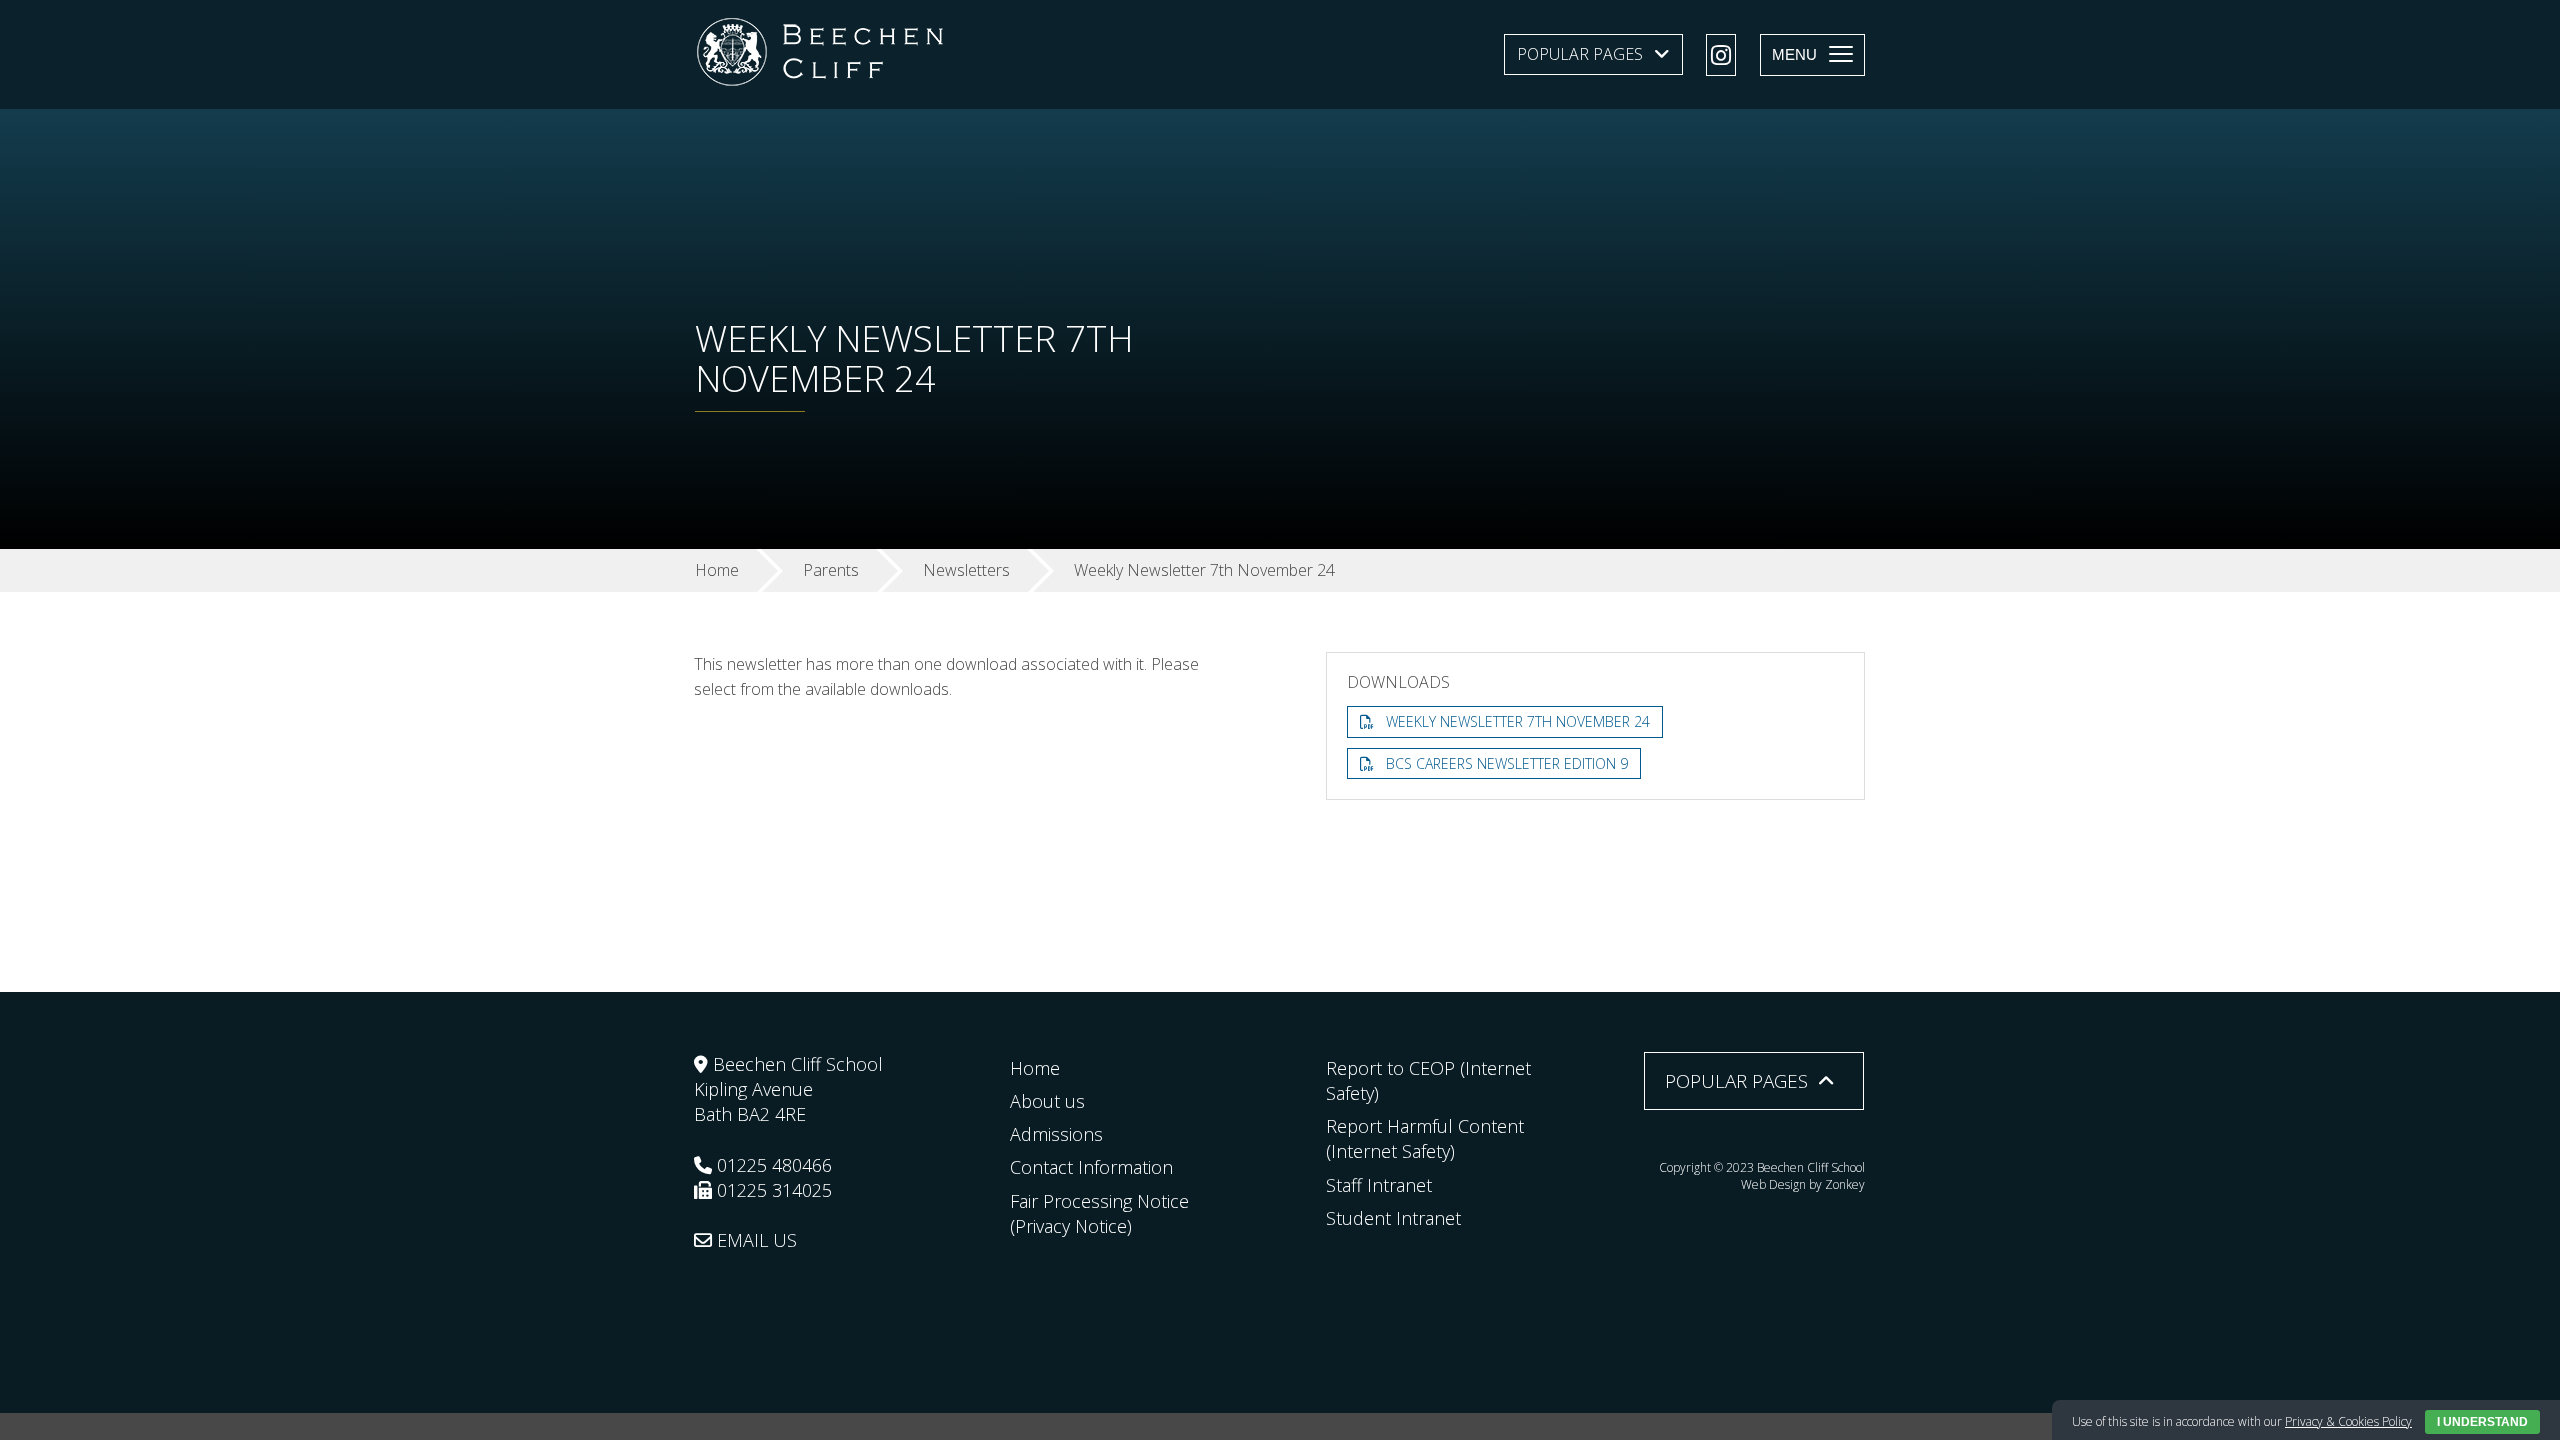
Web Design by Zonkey (1803, 1184)
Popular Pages (1580, 54)
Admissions (1056, 1134)
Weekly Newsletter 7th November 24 (1518, 721)
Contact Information (1091, 1167)
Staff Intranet (1379, 1185)
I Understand (2482, 1422)
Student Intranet (1393, 1218)
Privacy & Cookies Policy (2348, 1421)
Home (1035, 1068)
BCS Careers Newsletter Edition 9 (1507, 763)
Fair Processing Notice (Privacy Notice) (1099, 1213)
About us (1047, 1101)
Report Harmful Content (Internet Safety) (1425, 1138)
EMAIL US (754, 1240)
